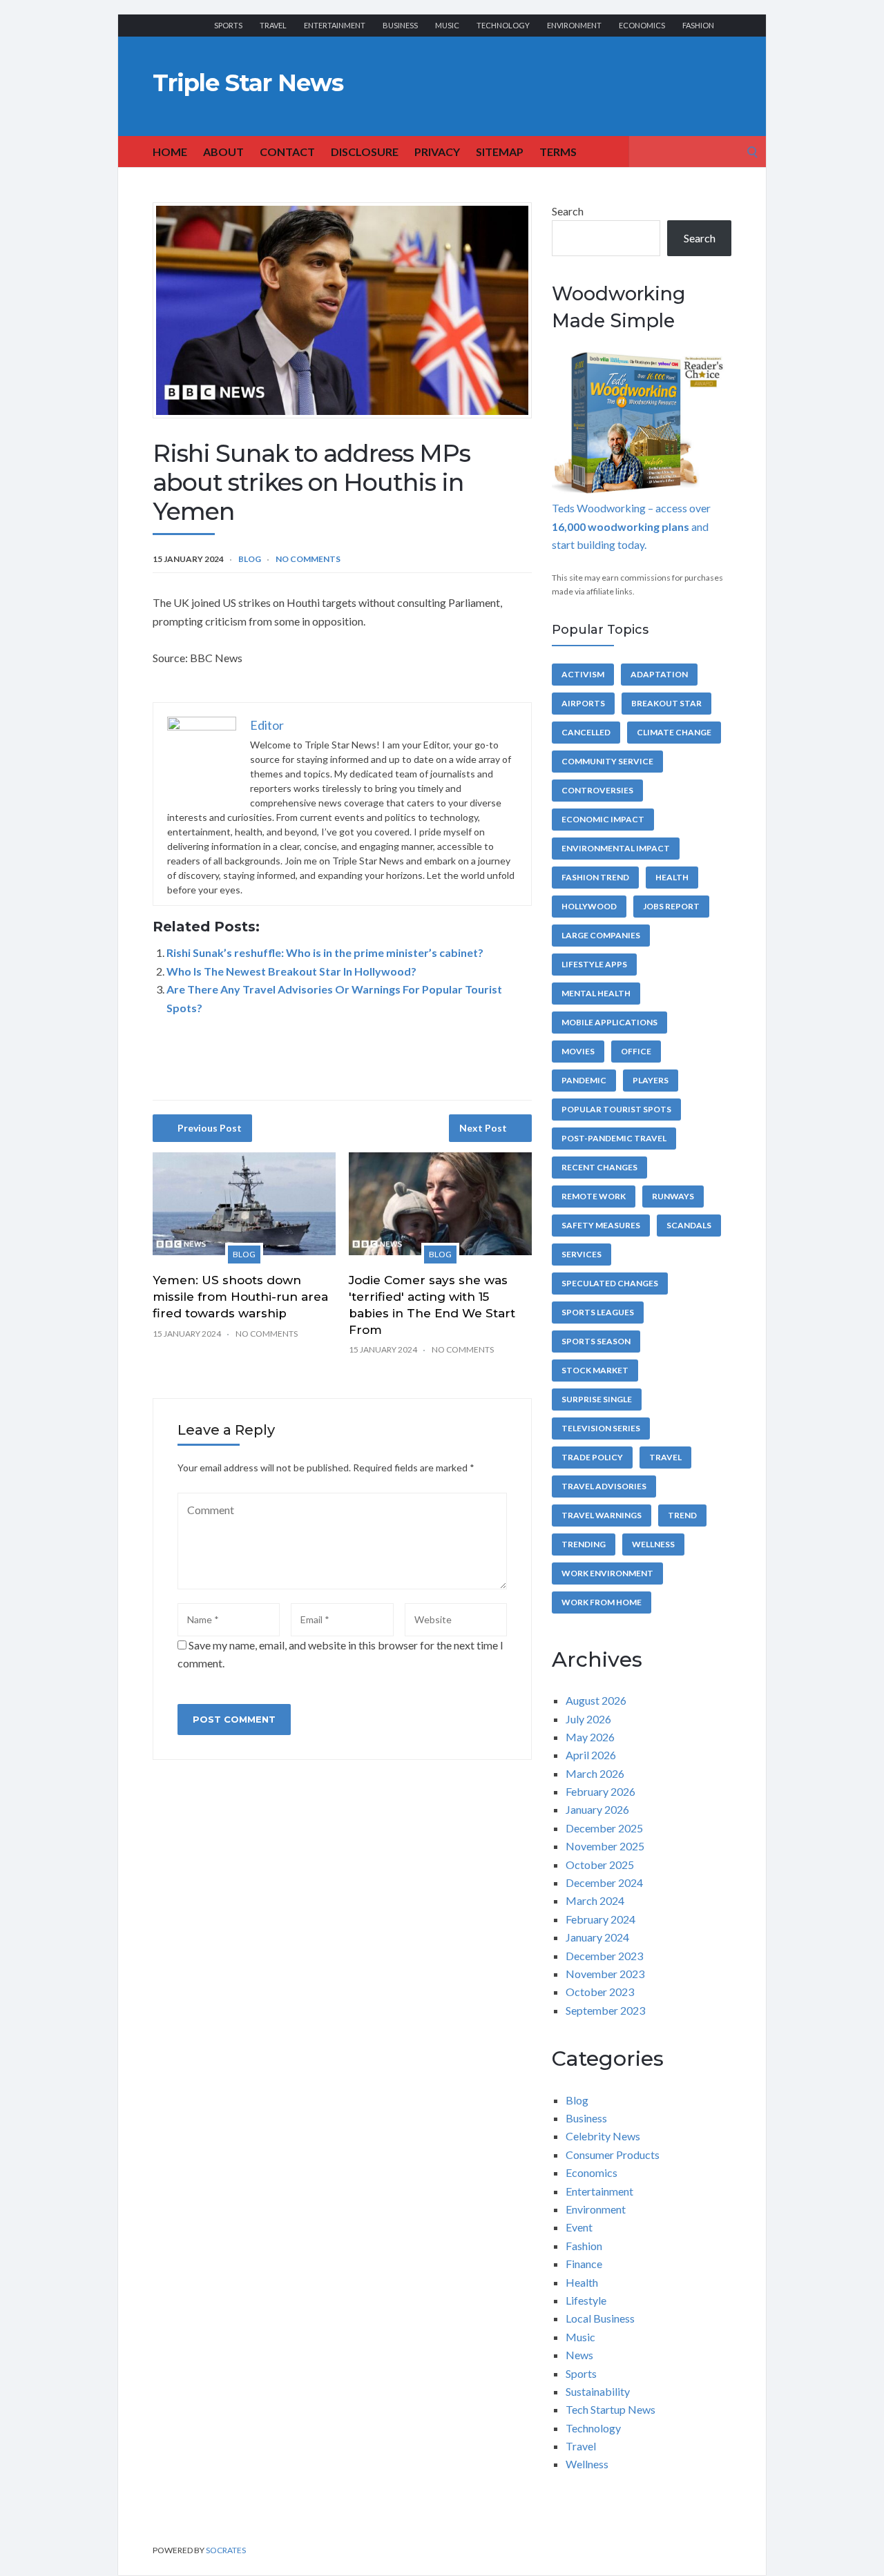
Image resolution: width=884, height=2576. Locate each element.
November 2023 (605, 1974)
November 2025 (605, 1846)
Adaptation (659, 674)
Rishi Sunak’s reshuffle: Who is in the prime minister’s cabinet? (325, 952)
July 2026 (588, 1719)
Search (568, 211)
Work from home (602, 1602)
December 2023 (604, 1956)
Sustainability (598, 2391)
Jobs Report (671, 906)
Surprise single (597, 1399)
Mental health (596, 993)
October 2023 (600, 1992)
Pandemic (584, 1080)
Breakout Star (666, 703)
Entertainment (335, 25)
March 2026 (595, 1773)
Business (400, 25)
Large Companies (601, 935)
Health (672, 877)
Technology (503, 25)
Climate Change (674, 732)
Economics (642, 25)
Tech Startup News (611, 2409)
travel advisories (604, 1486)
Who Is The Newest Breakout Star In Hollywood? (291, 971)
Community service (607, 761)
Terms (558, 152)
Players (651, 1080)
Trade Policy (592, 1457)
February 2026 (600, 1791)
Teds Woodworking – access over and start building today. (631, 526)
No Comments (308, 559)
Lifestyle (586, 2300)
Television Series (601, 1428)
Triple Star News (248, 83)
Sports (228, 25)
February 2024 (600, 1919)
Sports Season (596, 1341)
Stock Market (595, 1370)
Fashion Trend (595, 877)
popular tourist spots (616, 1109)
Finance (584, 2264)
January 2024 (597, 1937)
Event (579, 2227)
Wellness (653, 1544)
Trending (584, 1544)
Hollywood (589, 906)
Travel (273, 25)
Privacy (437, 152)
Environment (574, 25)
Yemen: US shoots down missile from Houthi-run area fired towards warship (240, 1297)
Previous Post (210, 1128)
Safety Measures (601, 1225)
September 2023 (605, 2010)
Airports (583, 703)
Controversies (597, 790)
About (223, 152)
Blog (250, 559)
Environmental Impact (616, 848)
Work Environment (607, 1573)
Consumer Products (613, 2154)
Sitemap (500, 152)
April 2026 (591, 1755)
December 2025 (604, 1828)
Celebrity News (603, 2136)
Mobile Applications (609, 1022)
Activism (583, 674)
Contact (287, 152)
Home (170, 152)
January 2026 (597, 1809)
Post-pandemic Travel (614, 1138)
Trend (682, 1515)
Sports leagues (598, 1312)
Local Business (600, 2318)
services (582, 1254)
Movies (578, 1051)
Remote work (594, 1196)
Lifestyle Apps (594, 964)
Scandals (689, 1225)
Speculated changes (610, 1283)
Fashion (698, 25)
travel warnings (602, 1515)
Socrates (226, 2550)
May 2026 (590, 1737)
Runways (673, 1196)
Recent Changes (599, 1167)
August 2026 (596, 1700)
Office (636, 1051)
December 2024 (604, 1882)
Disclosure (365, 152)
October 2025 (600, 1865)
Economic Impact (603, 819)
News (579, 2355)
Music (447, 25)
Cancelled (586, 732)
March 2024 (595, 1900)
